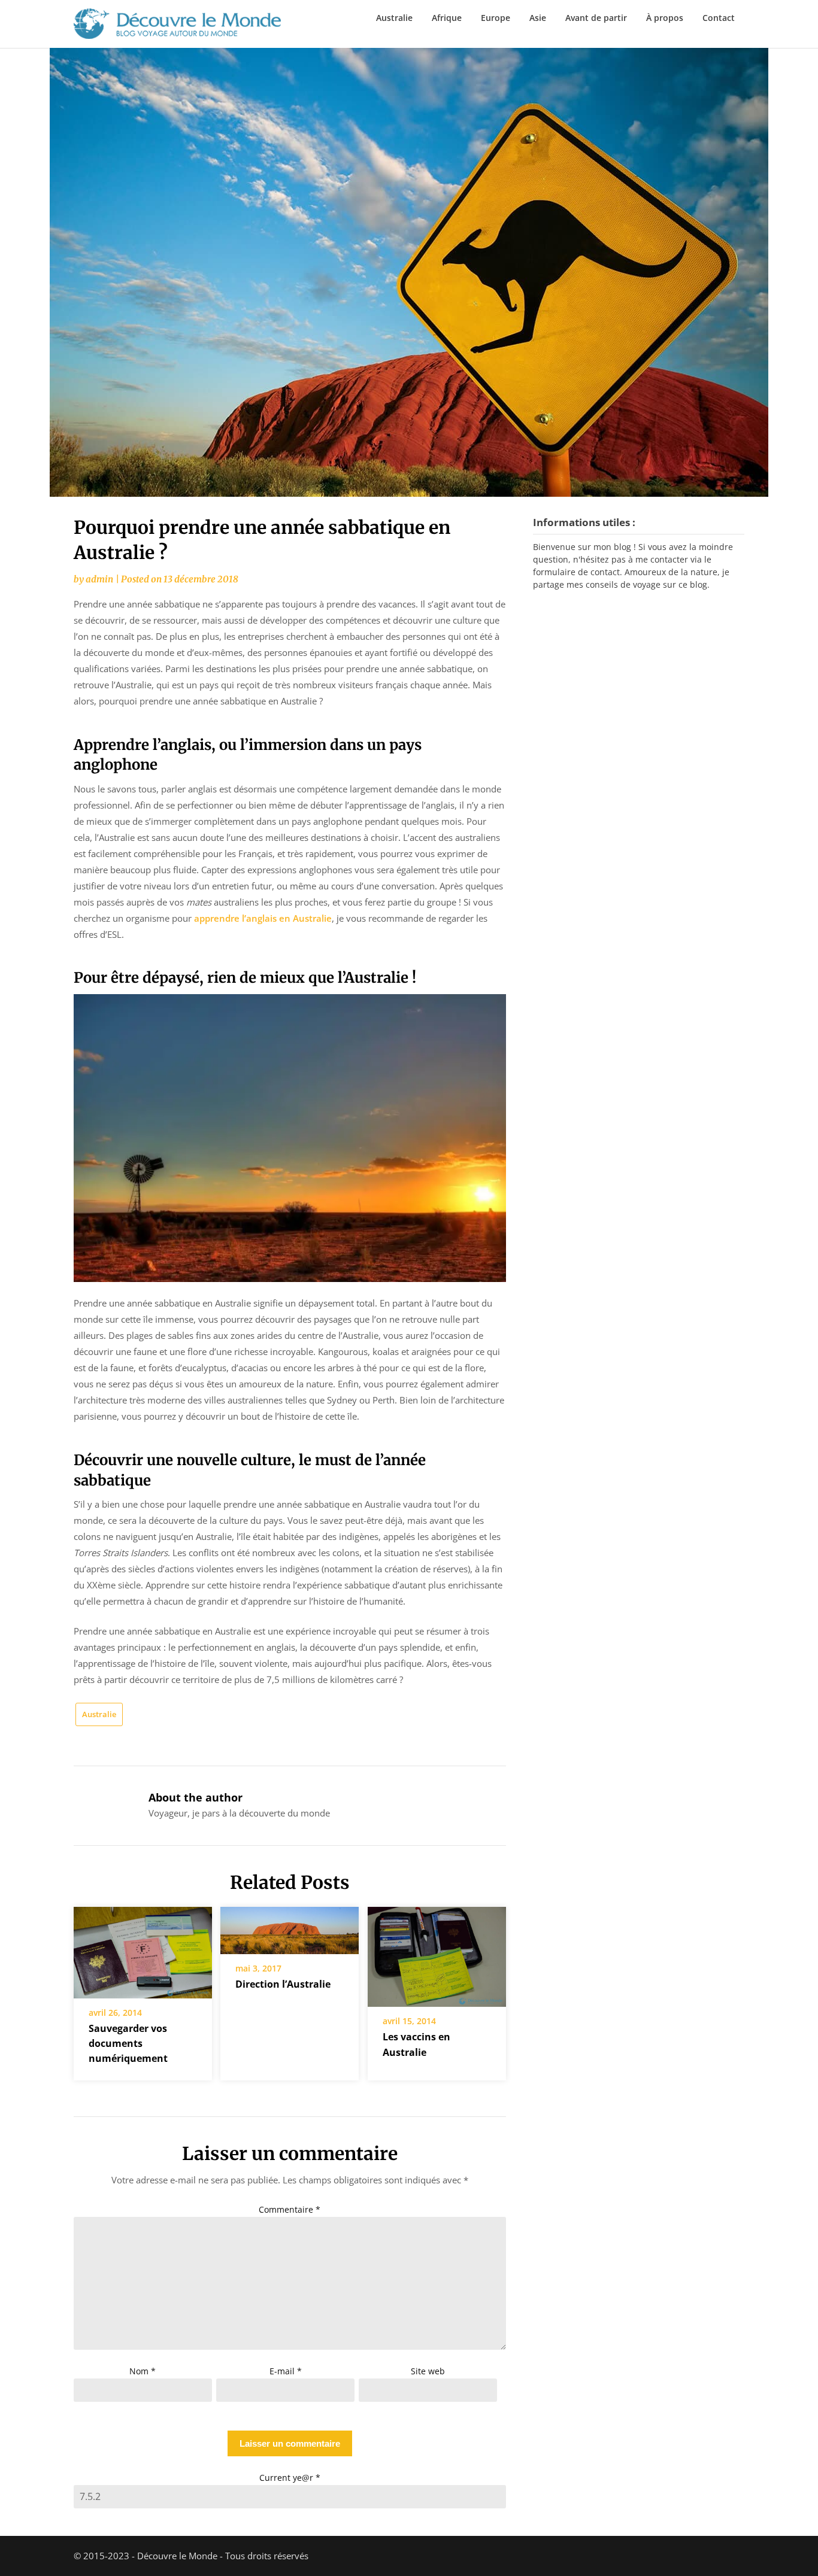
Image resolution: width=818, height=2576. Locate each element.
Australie (394, 18)
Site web (428, 2371)
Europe (496, 18)
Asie (538, 18)
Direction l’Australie (283, 1984)
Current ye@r (290, 2478)
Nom (143, 2371)
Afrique (447, 18)
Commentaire (290, 2209)
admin (99, 579)
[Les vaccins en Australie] (437, 1953)
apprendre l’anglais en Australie (263, 918)
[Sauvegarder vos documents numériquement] (143, 1948)
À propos (665, 18)
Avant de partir (596, 18)
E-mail (286, 2371)
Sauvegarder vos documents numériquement (128, 2043)
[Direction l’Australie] (290, 1926)
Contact (719, 18)
